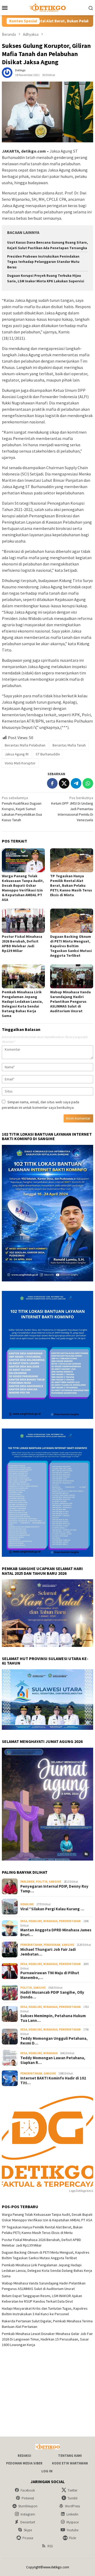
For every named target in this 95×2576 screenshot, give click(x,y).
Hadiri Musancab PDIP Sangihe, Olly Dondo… (52, 1995)
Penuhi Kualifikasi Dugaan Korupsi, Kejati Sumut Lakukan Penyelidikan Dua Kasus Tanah (22, 809)
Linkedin (72, 2514)
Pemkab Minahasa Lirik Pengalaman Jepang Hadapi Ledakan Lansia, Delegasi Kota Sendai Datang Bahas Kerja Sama (22, 1004)
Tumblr (73, 2498)
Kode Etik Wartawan (70, 2463)
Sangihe (55, 1882)
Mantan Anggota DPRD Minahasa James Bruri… (56, 1932)
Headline (27, 1904)
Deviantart (28, 2522)
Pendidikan (52, 1945)
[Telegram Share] (76, 783)
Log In (47, 2471)
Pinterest (28, 2498)
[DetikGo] (47, 7)
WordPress (72, 2506)
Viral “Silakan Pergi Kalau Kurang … (52, 1909)
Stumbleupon (28, 2506)
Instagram (28, 2514)
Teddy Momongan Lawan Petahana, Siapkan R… (53, 2060)
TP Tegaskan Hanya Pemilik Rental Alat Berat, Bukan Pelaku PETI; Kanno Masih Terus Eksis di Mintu (71, 885)
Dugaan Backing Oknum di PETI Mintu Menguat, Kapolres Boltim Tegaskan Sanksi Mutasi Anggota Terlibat (71, 946)
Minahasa (50, 1921)
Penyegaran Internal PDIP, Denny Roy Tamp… (54, 1889)
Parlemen (27, 1882)
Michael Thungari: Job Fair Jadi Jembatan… (48, 1952)
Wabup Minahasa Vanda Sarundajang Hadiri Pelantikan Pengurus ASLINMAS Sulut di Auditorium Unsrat (70, 1001)
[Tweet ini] (64, 783)
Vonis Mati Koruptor (20, 763)
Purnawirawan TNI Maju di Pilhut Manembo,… (50, 1975)
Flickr (73, 2538)
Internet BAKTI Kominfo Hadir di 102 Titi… (53, 2081)
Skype (28, 2530)
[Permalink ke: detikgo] (7, 72)
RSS (50, 2546)
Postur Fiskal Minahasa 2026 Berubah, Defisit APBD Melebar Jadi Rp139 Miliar (22, 944)
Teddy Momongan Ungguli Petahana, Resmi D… (54, 2041)
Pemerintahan (70, 1921)
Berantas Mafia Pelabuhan (25, 745)
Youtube (72, 2530)
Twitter (72, 2490)
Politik (42, 1882)
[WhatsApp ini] (88, 783)
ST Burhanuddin (48, 754)
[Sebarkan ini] (52, 783)
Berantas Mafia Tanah (69, 745)
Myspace (73, 2522)
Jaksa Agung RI (17, 754)
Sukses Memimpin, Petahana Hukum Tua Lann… (53, 2018)
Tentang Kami (70, 2456)
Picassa (28, 2538)
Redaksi (24, 2456)
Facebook (28, 2490)
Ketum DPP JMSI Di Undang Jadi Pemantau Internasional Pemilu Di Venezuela (72, 809)
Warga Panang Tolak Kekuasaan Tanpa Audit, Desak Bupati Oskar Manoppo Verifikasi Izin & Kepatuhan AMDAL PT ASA (23, 888)
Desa (24, 1921)
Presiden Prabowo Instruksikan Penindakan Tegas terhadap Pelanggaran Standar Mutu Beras (43, 262)
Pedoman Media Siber (24, 2463)
